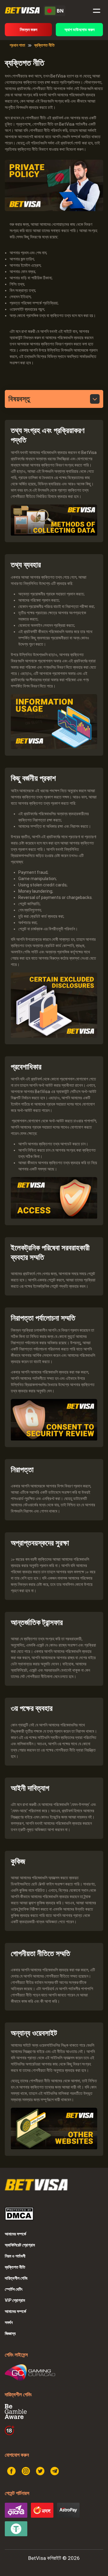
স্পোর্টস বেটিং (14, 2289)
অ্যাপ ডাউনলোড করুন (79, 30)
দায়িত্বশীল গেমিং (16, 2278)
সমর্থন (9, 2322)
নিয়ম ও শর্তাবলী (15, 2256)
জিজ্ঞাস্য (10, 2333)
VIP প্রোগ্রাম (15, 2300)
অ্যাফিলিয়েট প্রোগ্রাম (20, 2245)
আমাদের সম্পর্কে (15, 2234)
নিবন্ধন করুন (28, 30)
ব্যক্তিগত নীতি (15, 2267)
